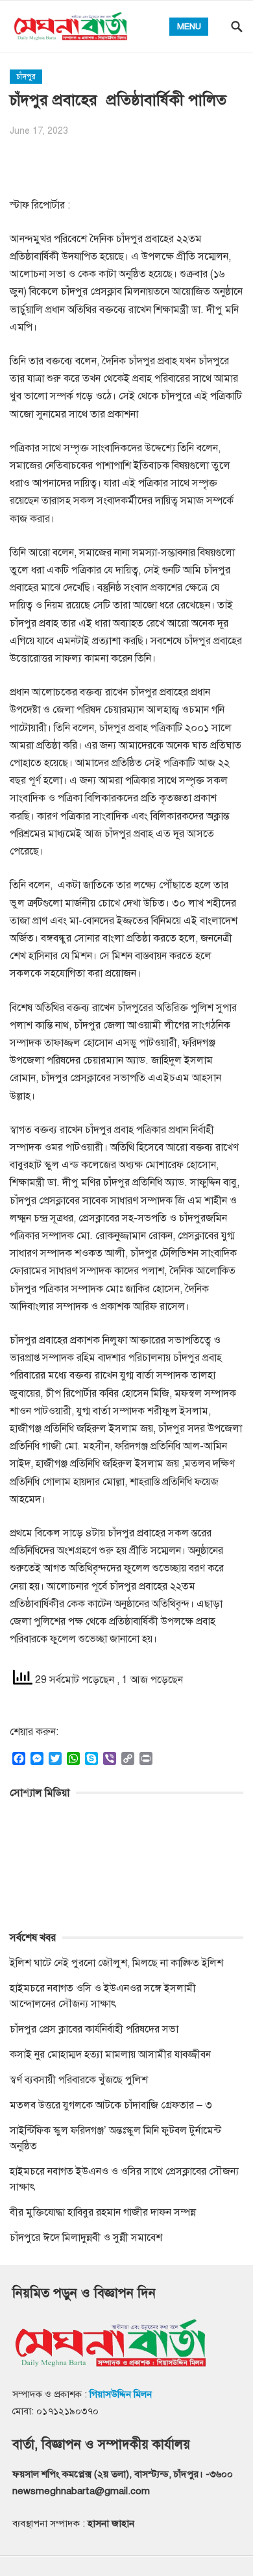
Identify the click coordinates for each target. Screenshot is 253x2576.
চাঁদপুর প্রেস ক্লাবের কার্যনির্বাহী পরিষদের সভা (94, 2029)
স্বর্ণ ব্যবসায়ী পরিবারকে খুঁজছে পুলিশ (79, 2080)
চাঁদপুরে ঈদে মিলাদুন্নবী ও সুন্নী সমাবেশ (86, 2238)
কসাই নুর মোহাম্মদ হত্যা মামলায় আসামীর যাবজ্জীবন (110, 2055)
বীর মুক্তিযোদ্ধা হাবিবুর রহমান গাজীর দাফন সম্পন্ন (103, 2212)
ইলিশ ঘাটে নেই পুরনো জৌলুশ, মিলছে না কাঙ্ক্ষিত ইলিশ (116, 1963)
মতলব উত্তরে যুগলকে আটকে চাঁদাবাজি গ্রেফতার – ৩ (112, 2105)
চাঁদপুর (26, 77)
